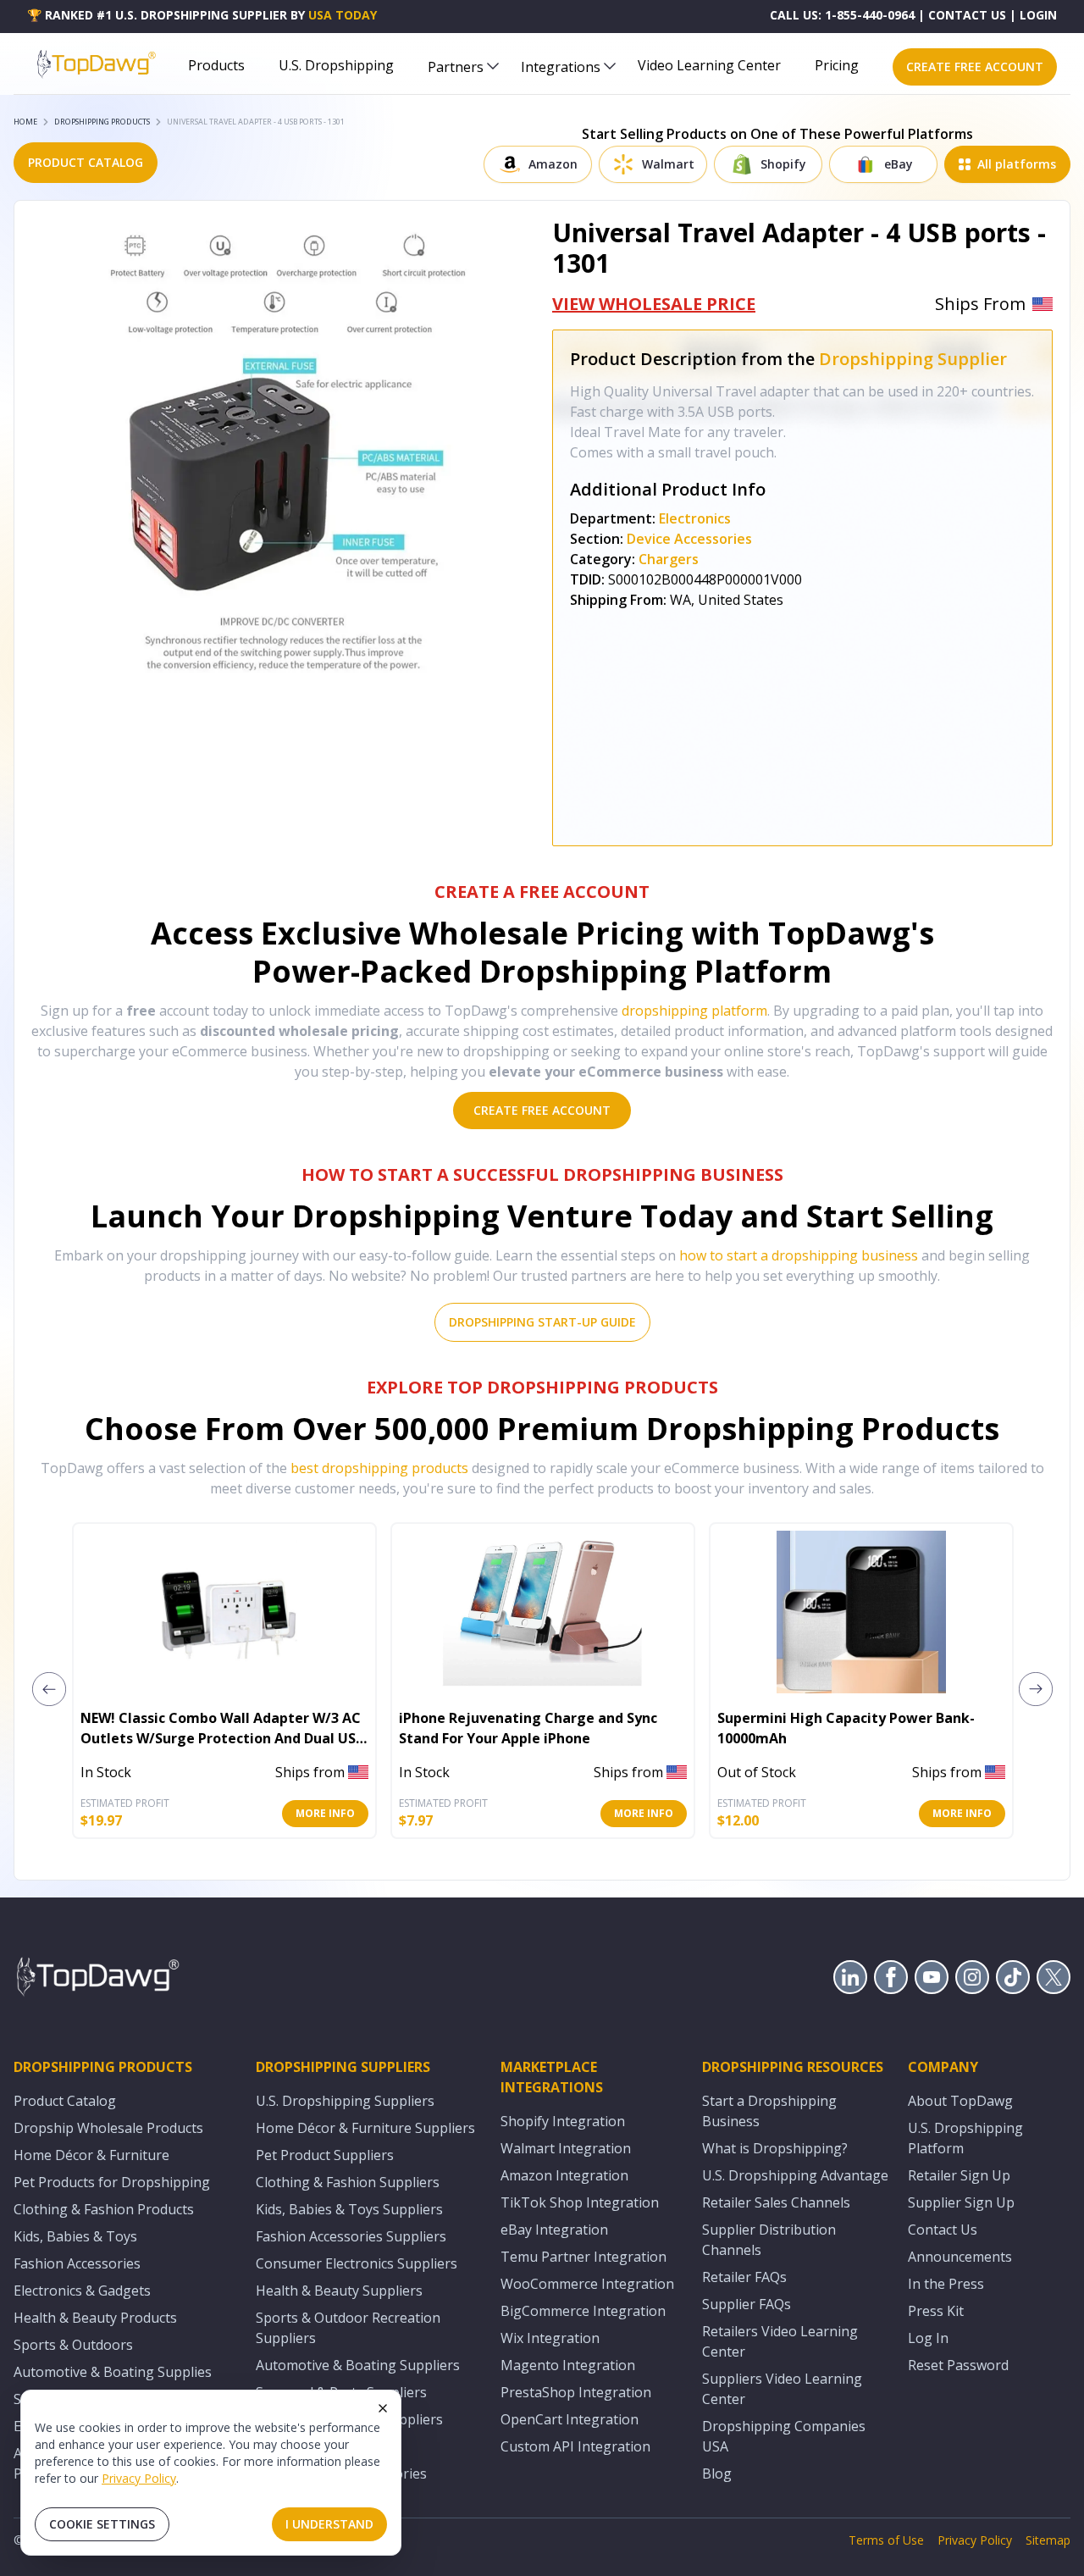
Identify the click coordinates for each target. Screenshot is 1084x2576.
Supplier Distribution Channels (769, 2240)
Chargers (669, 559)
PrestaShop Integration (576, 2392)
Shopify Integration (563, 2121)
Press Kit (936, 2311)
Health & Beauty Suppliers (339, 2291)
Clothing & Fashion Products (104, 2209)
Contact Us (943, 2230)
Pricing (837, 65)
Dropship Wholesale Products (108, 2128)
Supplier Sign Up (961, 2202)
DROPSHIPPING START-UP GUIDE (542, 1322)
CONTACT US (967, 15)
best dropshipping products (379, 1468)
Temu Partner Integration (583, 2257)
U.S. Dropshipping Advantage (795, 2175)
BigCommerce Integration (583, 2311)
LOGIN (1038, 15)
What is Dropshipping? (775, 2148)
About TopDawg (960, 2101)
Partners (456, 67)
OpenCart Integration (570, 2419)
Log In (928, 2338)
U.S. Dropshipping (336, 65)
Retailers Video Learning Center (780, 2341)
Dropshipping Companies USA (784, 2436)
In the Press (946, 2284)
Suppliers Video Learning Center (782, 2389)
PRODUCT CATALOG (86, 162)
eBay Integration (554, 2230)
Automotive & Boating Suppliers (358, 2365)
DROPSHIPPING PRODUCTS (102, 122)
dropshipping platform (694, 1011)
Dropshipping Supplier (913, 359)
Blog (717, 2474)
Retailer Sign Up (959, 2175)
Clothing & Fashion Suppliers (348, 2182)
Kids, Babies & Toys (75, 2236)
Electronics (695, 518)
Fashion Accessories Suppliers (351, 2236)
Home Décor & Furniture (91, 2155)
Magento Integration (568, 2365)
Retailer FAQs (744, 2277)
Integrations (561, 67)
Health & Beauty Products (95, 2318)
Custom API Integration (575, 2446)
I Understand (329, 2524)
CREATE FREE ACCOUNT (975, 66)
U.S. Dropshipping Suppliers (345, 2101)
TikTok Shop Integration (580, 2202)
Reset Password (958, 2365)
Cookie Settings (102, 2524)
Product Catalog (65, 2101)
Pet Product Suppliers (325, 2155)
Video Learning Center (709, 65)
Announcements (960, 2257)
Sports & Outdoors (73, 2345)
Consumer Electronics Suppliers (357, 2263)
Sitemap (1048, 2540)
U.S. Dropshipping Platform (965, 2138)
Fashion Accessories (77, 2263)
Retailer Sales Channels (776, 2202)
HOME (25, 122)
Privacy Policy (139, 2478)
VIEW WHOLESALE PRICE (654, 304)
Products (216, 65)
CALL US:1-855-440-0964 (842, 15)
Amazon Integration (564, 2175)
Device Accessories (689, 539)
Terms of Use (886, 2540)
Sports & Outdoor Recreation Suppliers (348, 2328)
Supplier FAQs (747, 2304)
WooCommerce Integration (587, 2284)
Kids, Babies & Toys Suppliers (349, 2209)
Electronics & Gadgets (82, 2291)
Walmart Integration (566, 2148)
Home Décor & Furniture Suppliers (365, 2128)
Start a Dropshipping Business (769, 2111)
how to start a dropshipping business (799, 1255)
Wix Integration (550, 2338)
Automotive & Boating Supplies (113, 2372)
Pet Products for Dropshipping (112, 2182)
